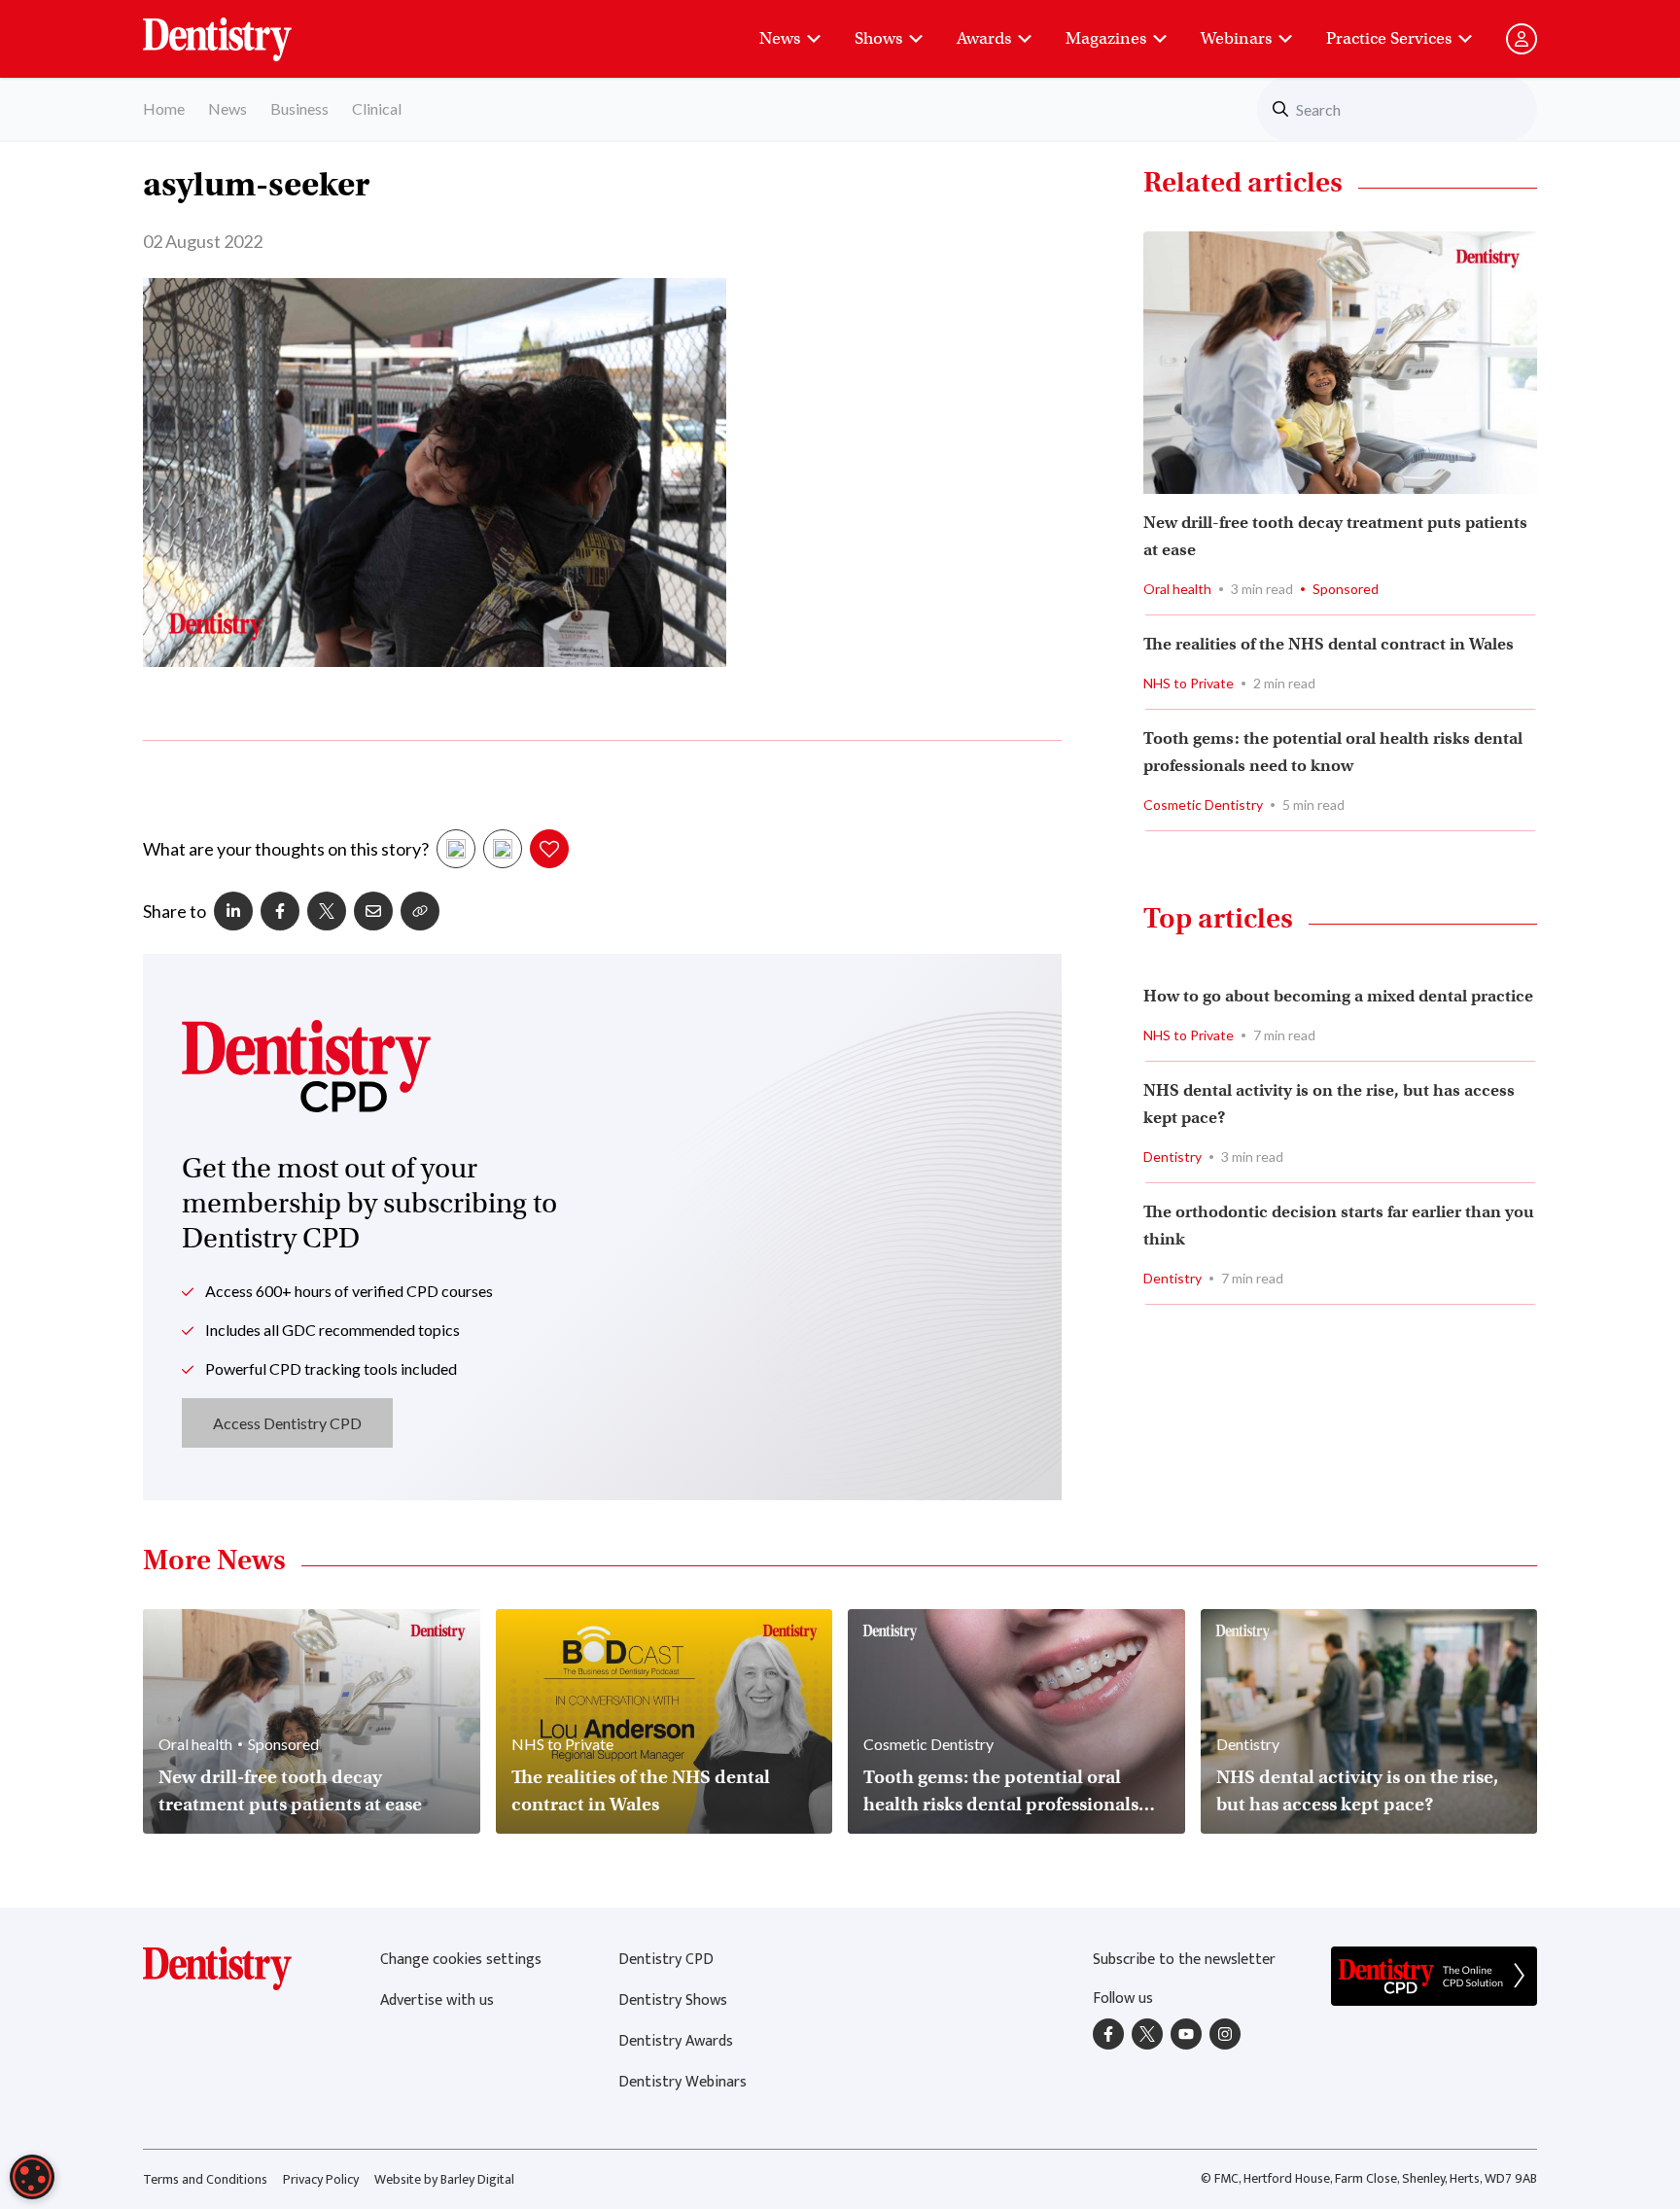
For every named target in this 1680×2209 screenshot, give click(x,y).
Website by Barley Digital (444, 2179)
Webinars (1236, 38)
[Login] (1522, 39)
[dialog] (32, 2177)
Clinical (377, 108)
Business (299, 108)
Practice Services (1389, 38)
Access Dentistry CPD (287, 1423)
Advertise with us (437, 2000)
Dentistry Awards (676, 2041)
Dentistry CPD (666, 1960)
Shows (878, 38)
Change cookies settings (461, 1960)
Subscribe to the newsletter (1184, 1960)
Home (164, 108)
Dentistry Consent (241, 29)
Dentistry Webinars (682, 2082)
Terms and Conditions (205, 2179)
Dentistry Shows (673, 2000)
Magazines (1106, 38)
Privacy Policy (321, 2179)
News (780, 38)
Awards (984, 38)
